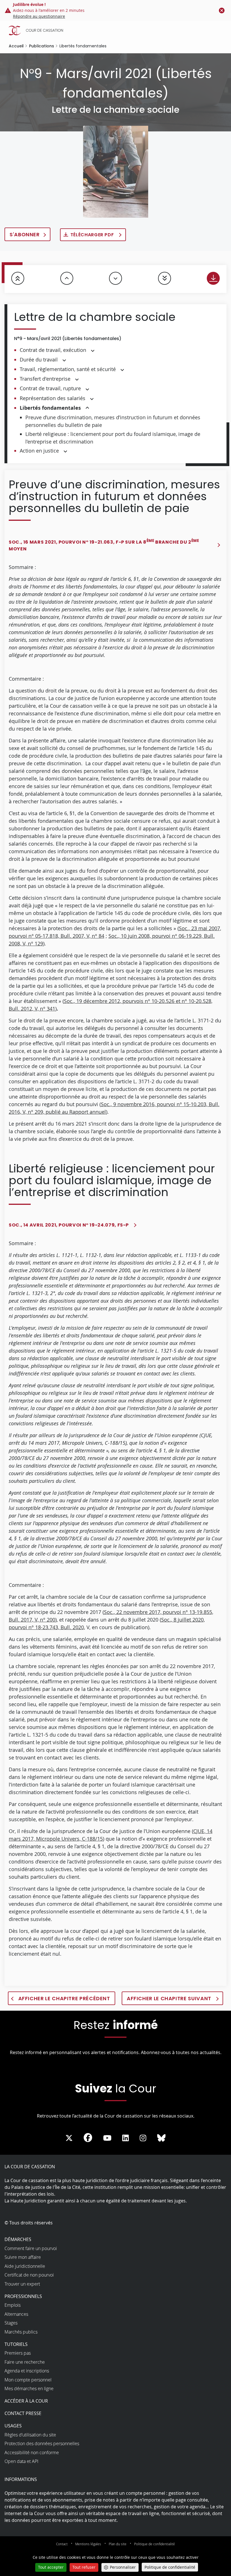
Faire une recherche (25, 2362)
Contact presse (23, 2413)
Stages (11, 2323)
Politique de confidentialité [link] (170, 2567)
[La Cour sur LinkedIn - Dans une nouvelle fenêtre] (126, 2138)
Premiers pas (18, 2353)
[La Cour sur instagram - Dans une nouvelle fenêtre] (143, 2138)
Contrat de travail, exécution (53, 350)
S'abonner (25, 234)
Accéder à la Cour (26, 2401)
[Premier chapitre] (18, 278)
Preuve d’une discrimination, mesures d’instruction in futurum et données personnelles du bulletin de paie (113, 421)
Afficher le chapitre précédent (64, 1998)
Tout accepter (51, 2567)
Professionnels (23, 2296)
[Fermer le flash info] (222, 10)
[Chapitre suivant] (115, 278)
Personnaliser (123, 2567)
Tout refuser (84, 2567)
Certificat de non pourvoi (29, 2275)
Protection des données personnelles (42, 2443)
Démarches (18, 2239)
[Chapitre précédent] (67, 278)
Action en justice (39, 451)
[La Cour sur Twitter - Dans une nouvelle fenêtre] (69, 2138)
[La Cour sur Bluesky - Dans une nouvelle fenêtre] (161, 2138)
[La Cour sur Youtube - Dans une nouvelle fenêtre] (107, 2138)
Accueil (16, 46)
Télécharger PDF (93, 235)
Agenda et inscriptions (27, 2371)
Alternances (16, 2314)
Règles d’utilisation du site (30, 2435)
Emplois (13, 2305)
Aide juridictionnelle (25, 2266)
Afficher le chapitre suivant (170, 1998)
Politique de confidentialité (155, 2544)
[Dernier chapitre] (165, 278)
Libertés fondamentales (50, 408)
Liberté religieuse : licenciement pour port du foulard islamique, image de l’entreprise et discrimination (113, 438)
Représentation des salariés (53, 398)
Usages (13, 2426)
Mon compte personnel (28, 2380)
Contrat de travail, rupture (50, 388)
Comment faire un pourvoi (31, 2248)
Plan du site (118, 2544)
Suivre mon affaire (23, 2257)
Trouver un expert (22, 2284)
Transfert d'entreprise (45, 379)
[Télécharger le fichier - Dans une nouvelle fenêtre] (213, 278)
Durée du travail (39, 360)
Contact (62, 2544)
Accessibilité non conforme (32, 2453)
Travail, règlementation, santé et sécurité (68, 369)
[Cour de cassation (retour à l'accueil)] (117, 30)
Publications (42, 46)
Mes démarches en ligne (29, 2388)
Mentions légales (88, 2544)
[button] (93, 350)
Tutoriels (16, 2344)
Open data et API (21, 2461)
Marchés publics (21, 2332)
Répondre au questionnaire (39, 16)
